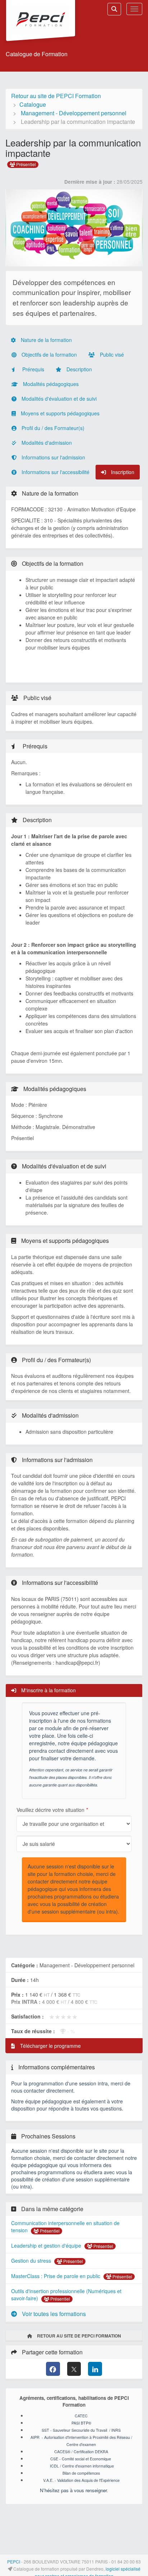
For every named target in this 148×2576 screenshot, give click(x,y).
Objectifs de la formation (48, 354)
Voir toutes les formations (53, 2314)
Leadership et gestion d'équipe (47, 2245)
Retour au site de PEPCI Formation (56, 96)
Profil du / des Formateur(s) (52, 428)
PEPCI (14, 2561)
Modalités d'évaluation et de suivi (58, 399)
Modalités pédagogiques (50, 384)
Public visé (111, 354)
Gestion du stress (32, 2261)
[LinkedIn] (95, 2369)
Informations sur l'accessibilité (55, 472)
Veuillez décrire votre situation (50, 1810)
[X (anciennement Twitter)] (74, 2369)
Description (78, 369)
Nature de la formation (46, 340)
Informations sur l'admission (53, 457)
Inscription (122, 472)
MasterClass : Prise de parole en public (56, 2276)
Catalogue (33, 104)
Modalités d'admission (46, 443)
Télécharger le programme (50, 2046)
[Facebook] (53, 2369)
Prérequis (33, 369)
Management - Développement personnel (74, 113)
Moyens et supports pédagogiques (59, 413)
